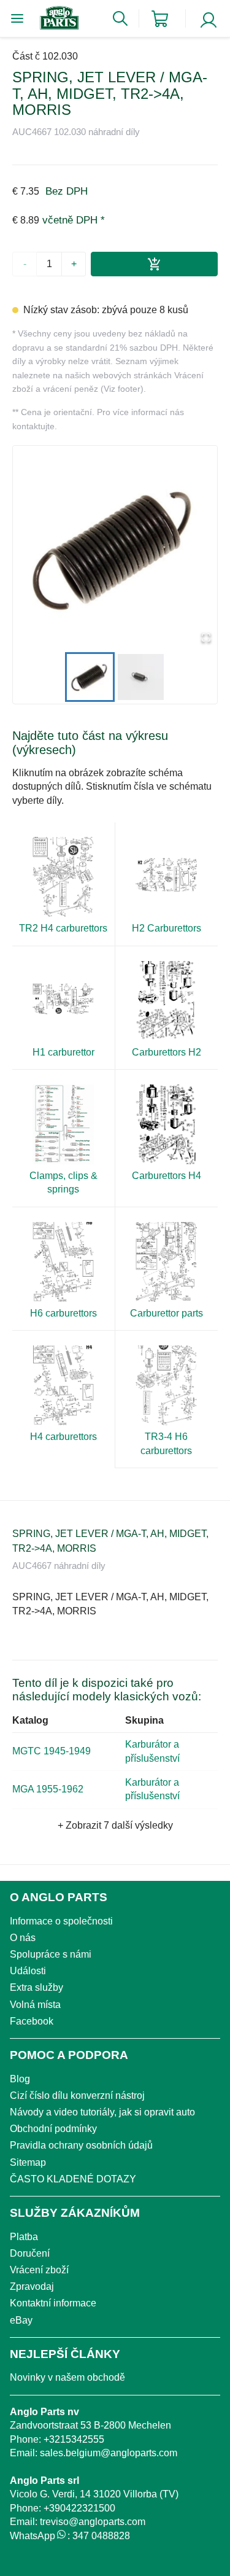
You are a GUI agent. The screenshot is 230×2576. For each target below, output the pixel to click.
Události (28, 1971)
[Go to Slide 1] (90, 677)
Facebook (32, 2021)
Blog (20, 2079)
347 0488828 (101, 2536)
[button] (115, 548)
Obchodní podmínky (53, 2129)
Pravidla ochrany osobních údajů (81, 2145)
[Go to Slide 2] (141, 677)
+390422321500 (79, 2508)
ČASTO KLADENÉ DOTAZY (73, 2179)
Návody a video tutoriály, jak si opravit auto (102, 2112)
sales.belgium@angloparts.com (109, 2453)
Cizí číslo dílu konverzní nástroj (77, 2095)
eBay (21, 2320)
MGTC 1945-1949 (52, 1751)
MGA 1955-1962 (48, 1789)
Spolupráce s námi (51, 1954)
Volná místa (35, 2005)
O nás (23, 1938)
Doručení (30, 2253)
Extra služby (36, 1987)
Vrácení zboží (39, 2270)
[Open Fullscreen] (206, 638)
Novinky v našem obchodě (67, 2377)
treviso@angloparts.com (93, 2522)
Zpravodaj (32, 2286)
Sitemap (28, 2162)
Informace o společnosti (61, 1921)
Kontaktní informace (53, 2303)
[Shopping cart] (160, 19)
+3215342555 (74, 2439)
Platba (24, 2237)
